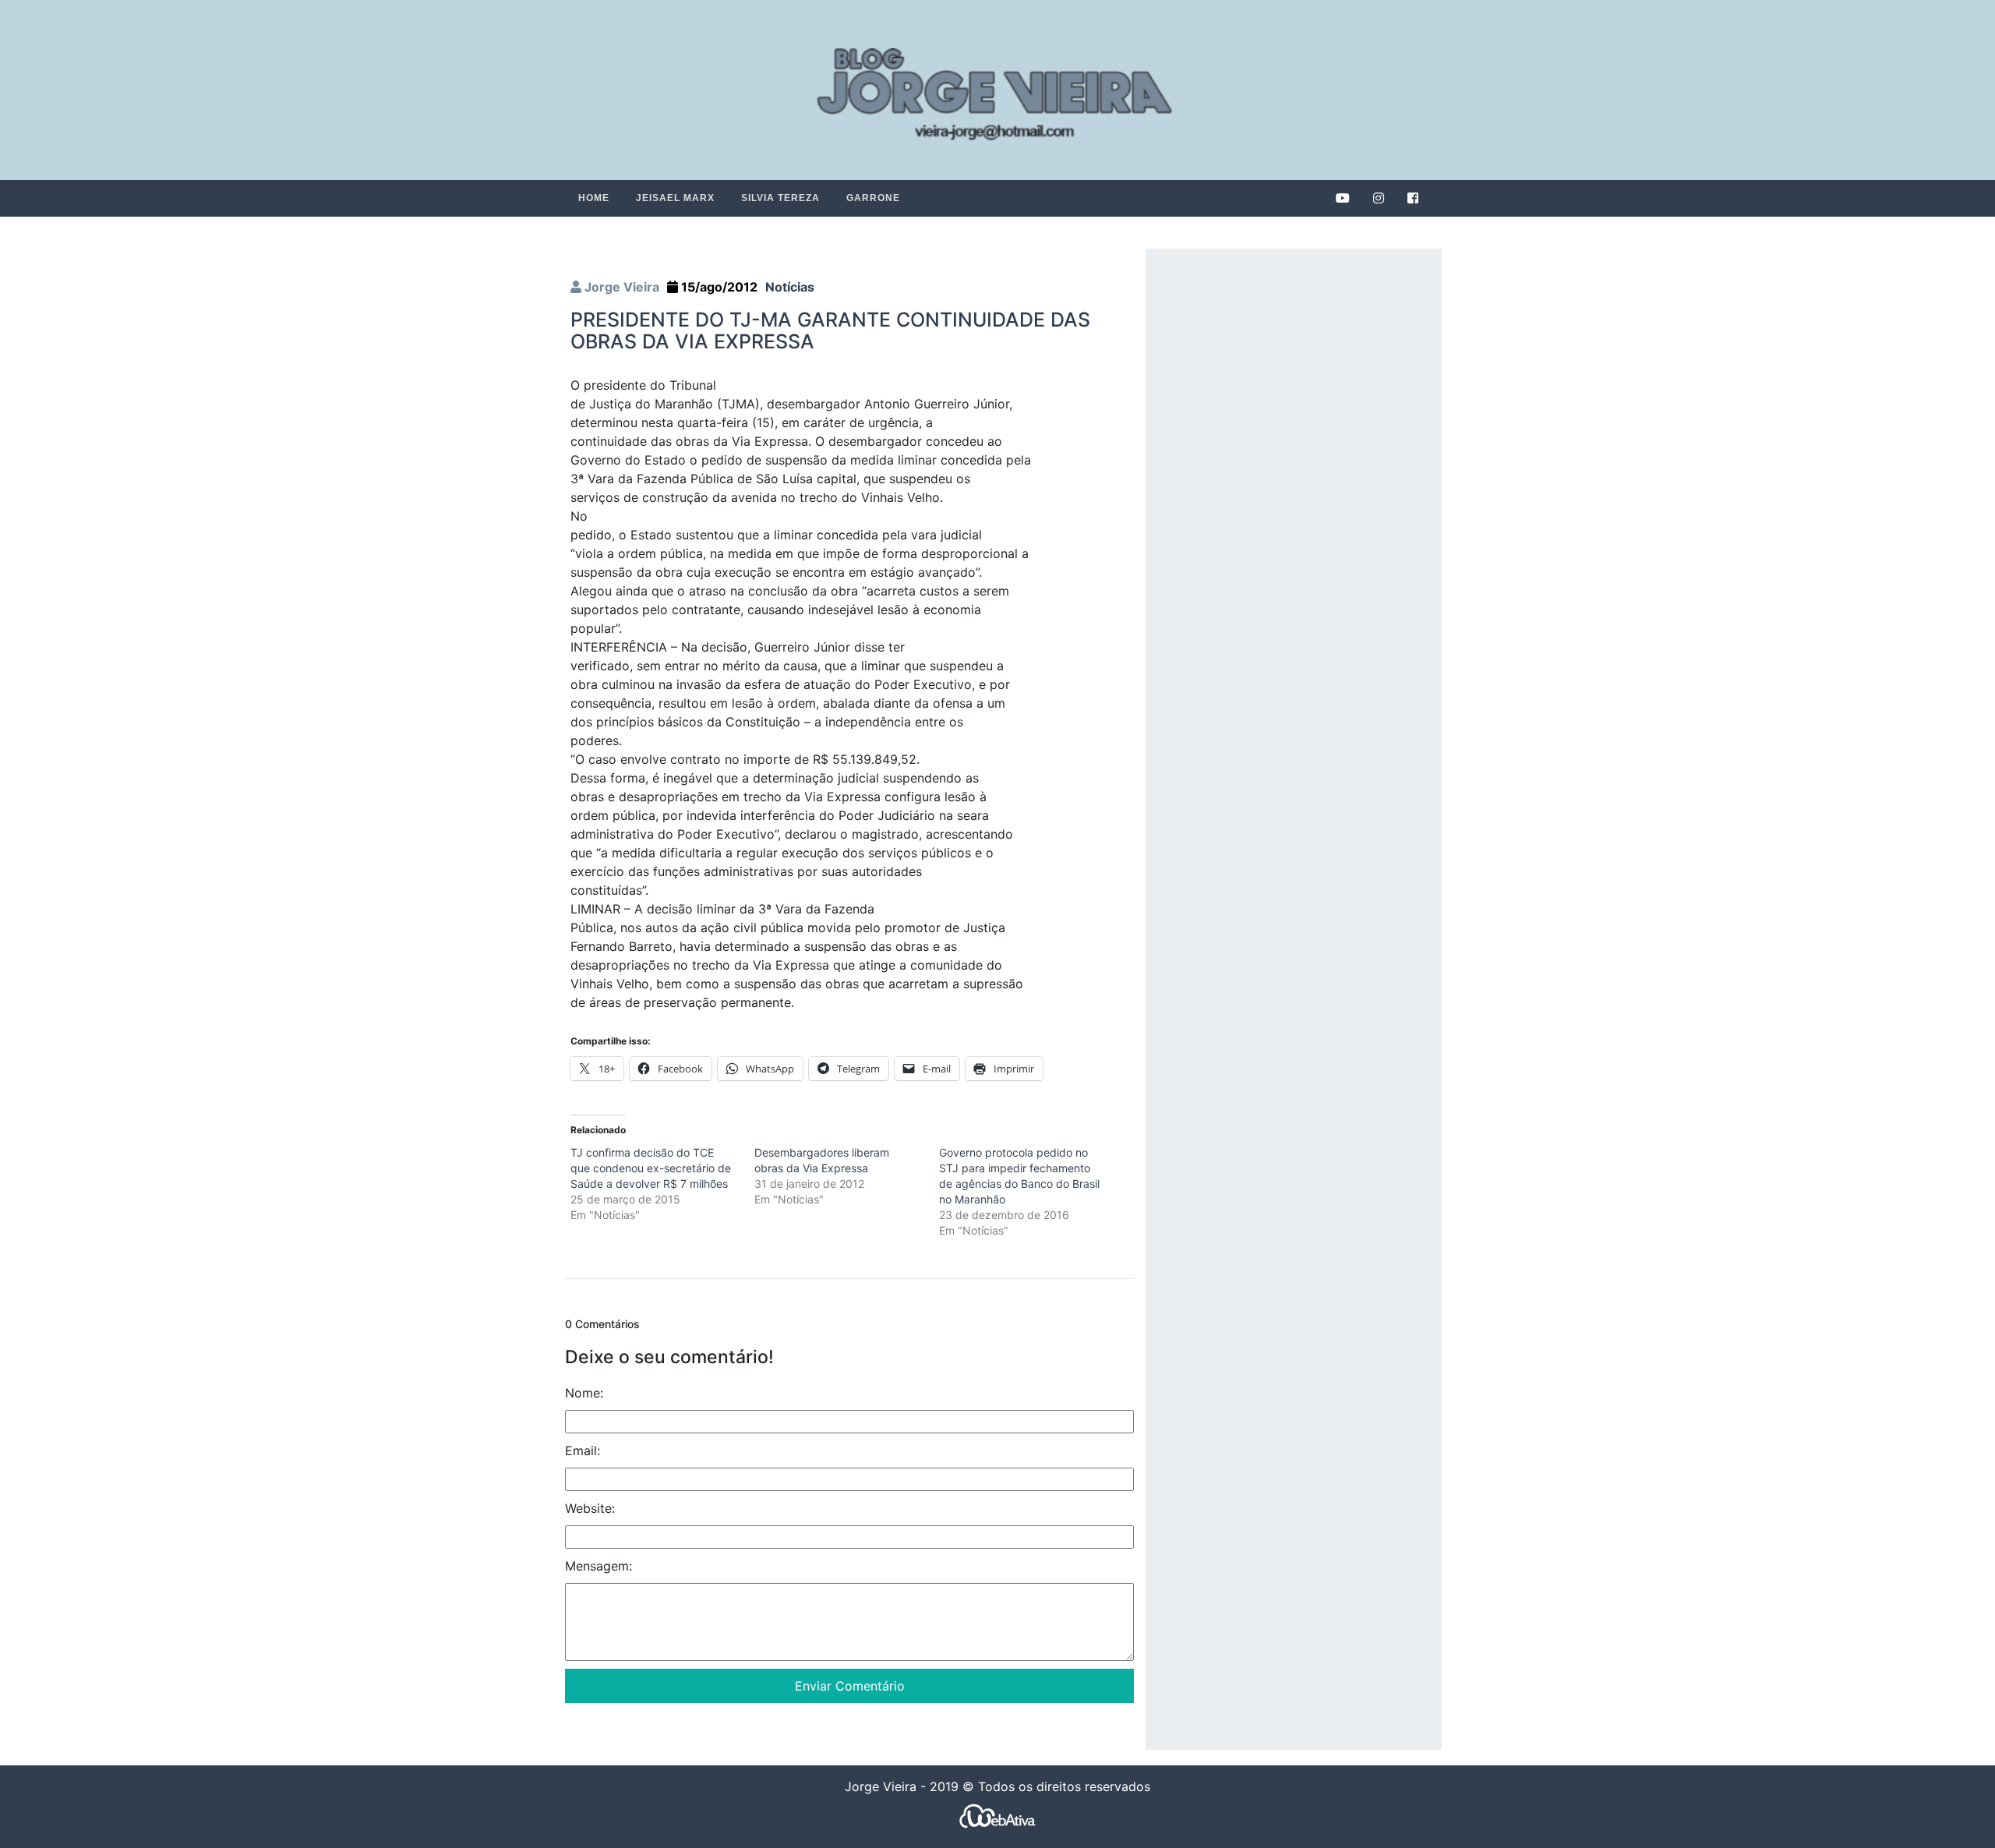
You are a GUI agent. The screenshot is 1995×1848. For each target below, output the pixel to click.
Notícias (790, 287)
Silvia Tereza (780, 198)
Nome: (584, 1393)
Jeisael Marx (675, 198)
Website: (590, 1508)
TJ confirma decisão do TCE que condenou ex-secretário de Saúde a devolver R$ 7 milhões (651, 1168)
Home (594, 198)
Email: (583, 1450)
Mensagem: (598, 1566)
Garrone (873, 198)
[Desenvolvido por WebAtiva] (997, 1816)
